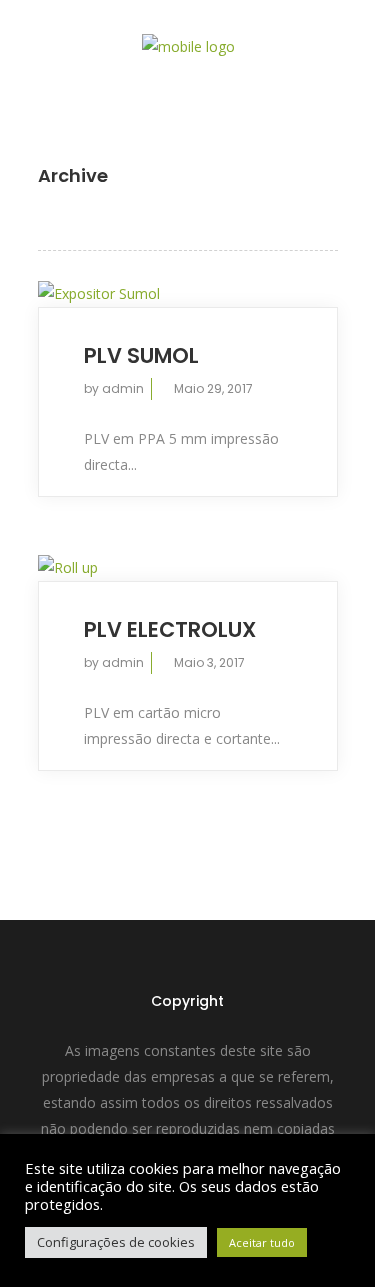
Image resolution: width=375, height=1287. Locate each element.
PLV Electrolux (170, 629)
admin (123, 388)
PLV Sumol (141, 355)
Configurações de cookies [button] (116, 1242)
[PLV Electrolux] (188, 567)
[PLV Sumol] (188, 293)
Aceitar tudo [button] (262, 1242)
